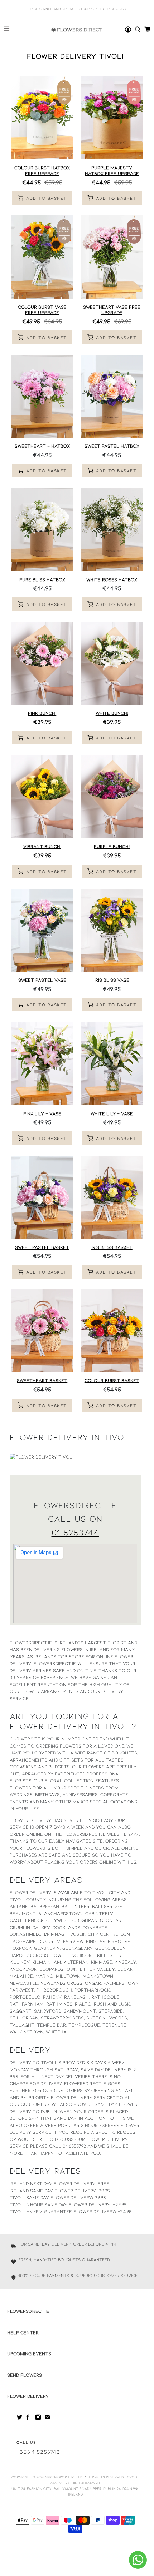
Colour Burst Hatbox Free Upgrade (42, 170)
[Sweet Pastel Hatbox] (112, 396)
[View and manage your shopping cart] (147, 29)
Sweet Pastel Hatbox (112, 446)
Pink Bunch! (42, 713)
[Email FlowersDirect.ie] (47, 2418)
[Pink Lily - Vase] (42, 1064)
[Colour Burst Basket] (112, 1331)
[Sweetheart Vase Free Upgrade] (112, 257)
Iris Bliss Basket (112, 1247)
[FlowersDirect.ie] (77, 30)
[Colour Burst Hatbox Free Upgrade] (42, 118)
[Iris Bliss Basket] (112, 1197)
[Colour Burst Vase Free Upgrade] (42, 257)
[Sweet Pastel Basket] (42, 1197)
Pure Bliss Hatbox (42, 579)
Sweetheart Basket (42, 1380)
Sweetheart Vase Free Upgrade (112, 310)
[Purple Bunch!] (112, 797)
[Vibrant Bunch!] (42, 797)
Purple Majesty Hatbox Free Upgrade (112, 170)
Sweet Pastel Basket (42, 1247)
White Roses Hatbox (112, 579)
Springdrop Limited (64, 2477)
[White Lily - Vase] (112, 1064)
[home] (138, 29)
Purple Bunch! (112, 846)
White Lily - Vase (112, 1113)
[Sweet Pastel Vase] (42, 930)
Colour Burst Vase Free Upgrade (42, 310)
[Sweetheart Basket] (42, 1331)
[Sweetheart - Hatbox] (42, 396)
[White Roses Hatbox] (112, 530)
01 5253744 (75, 1532)
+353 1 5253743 (38, 2452)
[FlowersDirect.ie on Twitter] (20, 2418)
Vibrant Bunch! (42, 846)
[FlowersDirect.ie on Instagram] (38, 2418)
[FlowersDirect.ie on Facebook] (29, 2418)
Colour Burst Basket (112, 1380)
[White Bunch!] (112, 663)
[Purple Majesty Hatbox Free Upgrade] (112, 118)
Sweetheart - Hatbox (42, 446)
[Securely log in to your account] (128, 29)
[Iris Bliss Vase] (112, 930)
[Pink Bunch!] (42, 663)
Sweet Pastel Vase (42, 980)
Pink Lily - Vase (42, 1113)
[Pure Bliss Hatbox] (42, 530)
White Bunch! (112, 713)
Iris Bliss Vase (112, 980)
